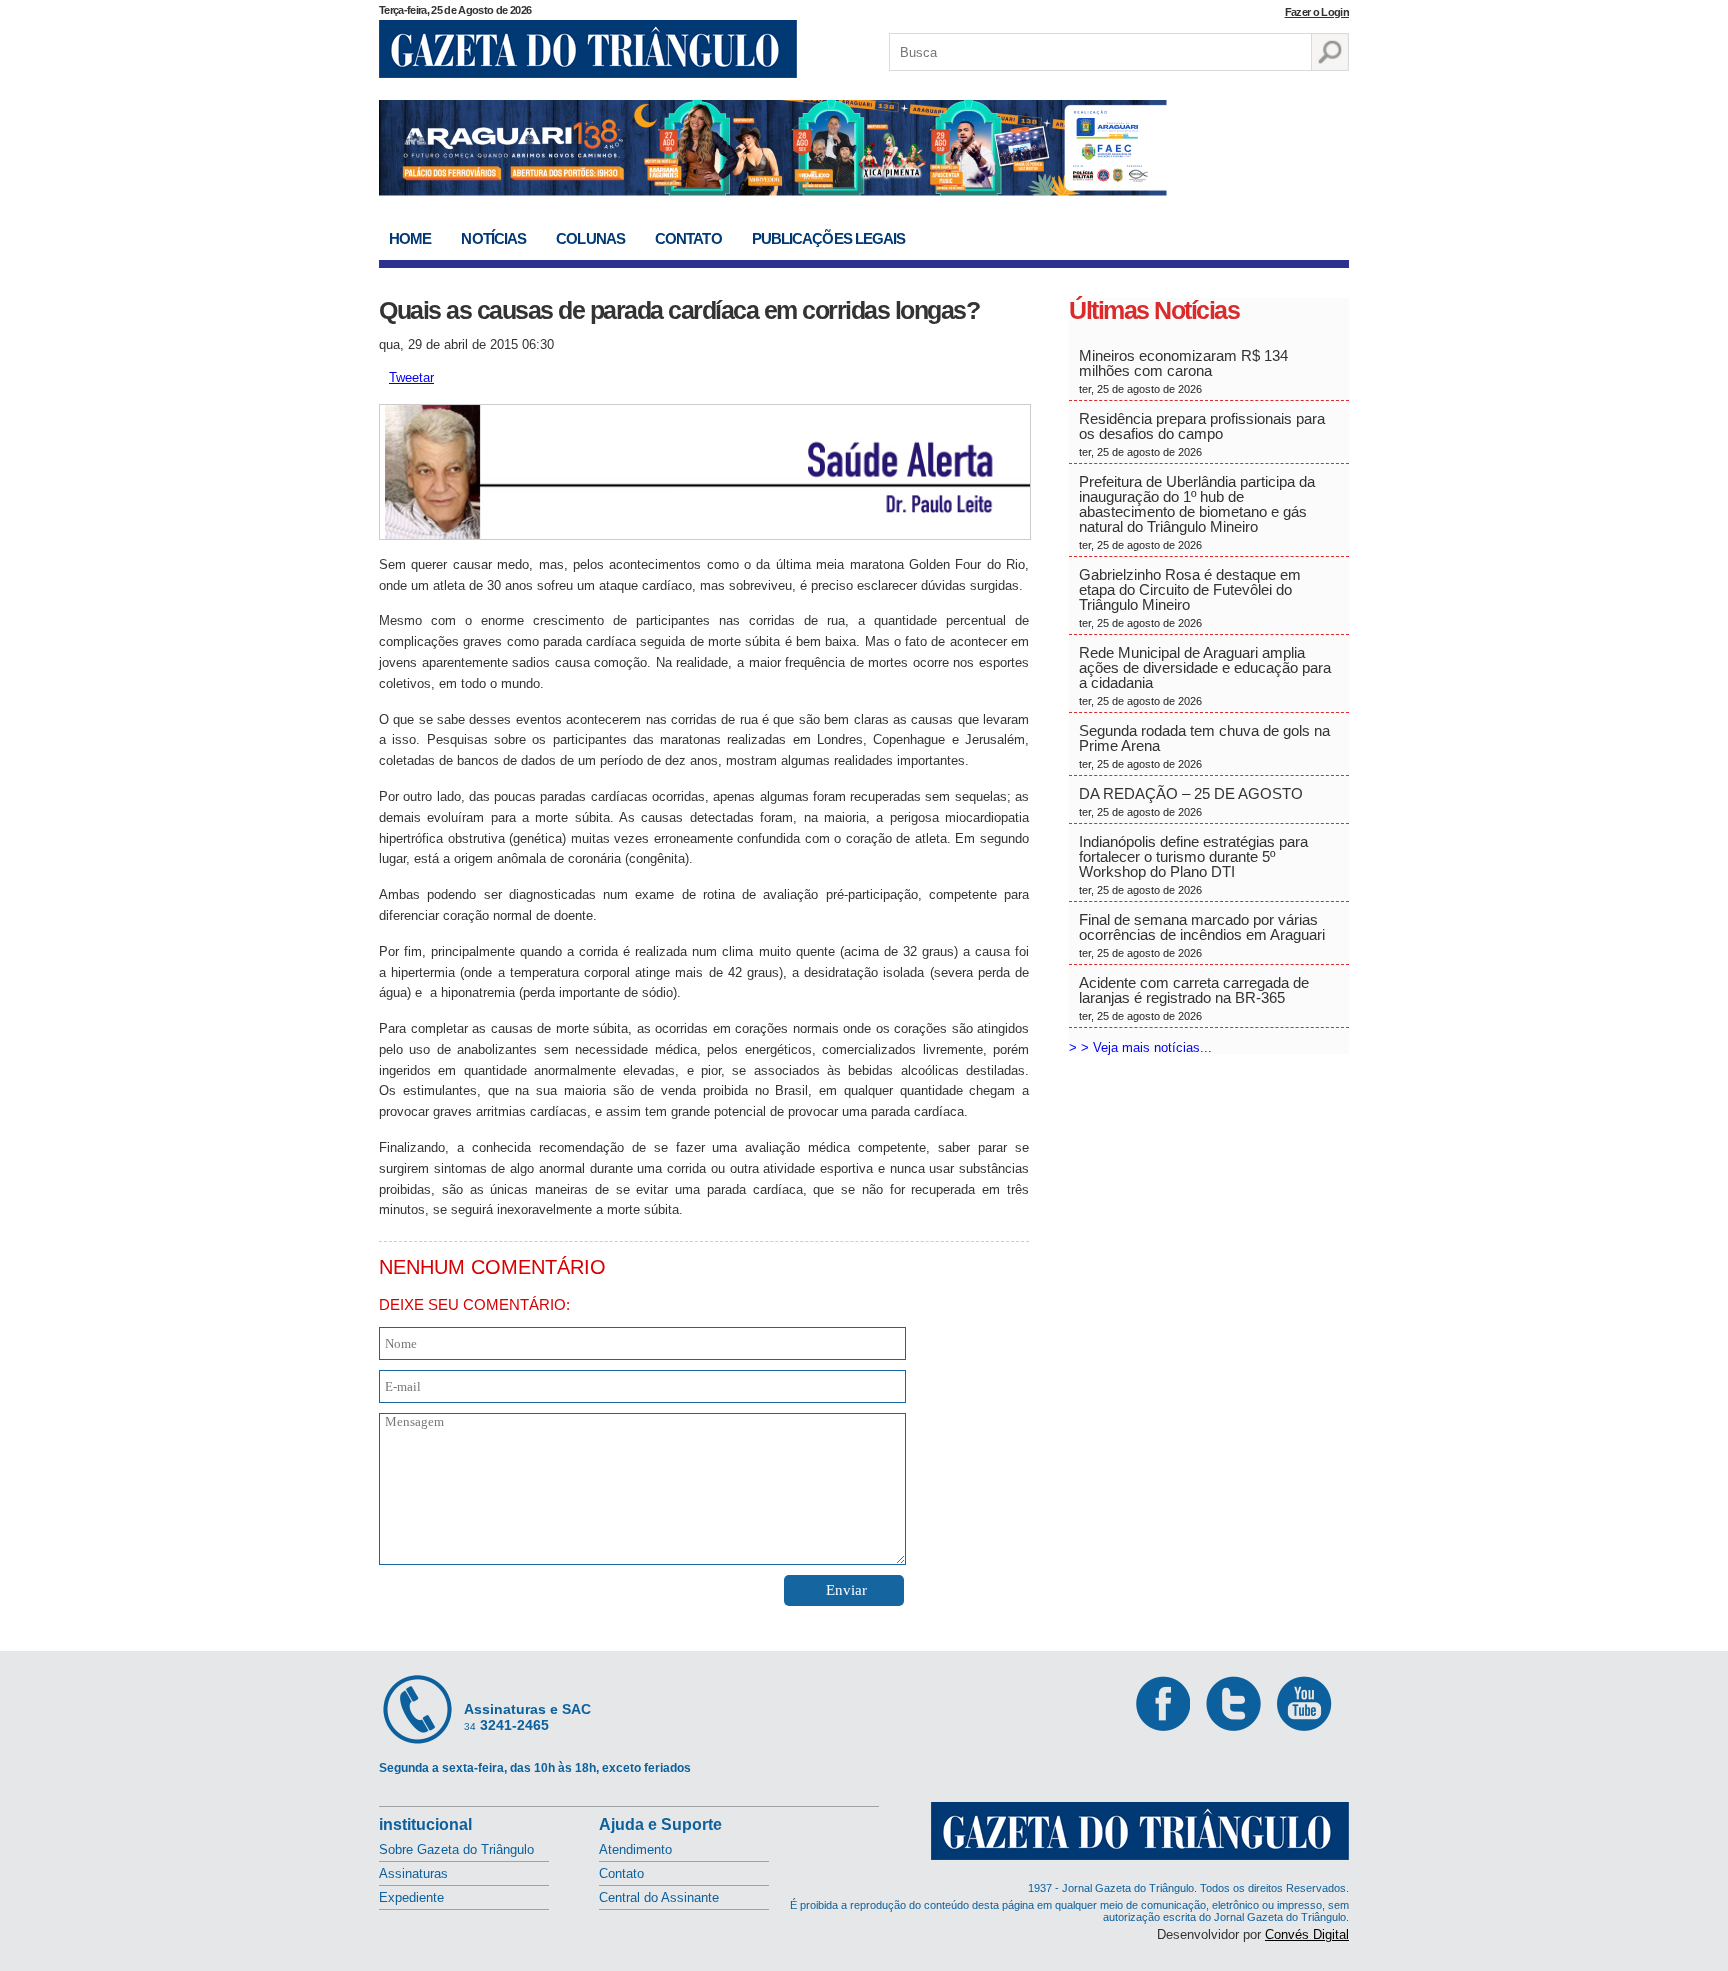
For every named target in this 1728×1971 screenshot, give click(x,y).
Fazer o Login (1317, 12)
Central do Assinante (659, 1897)
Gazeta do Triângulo (588, 49)
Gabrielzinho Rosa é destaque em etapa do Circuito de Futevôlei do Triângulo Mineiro (1190, 597)
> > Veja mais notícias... (1140, 1047)
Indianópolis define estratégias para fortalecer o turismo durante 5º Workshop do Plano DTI (1193, 864)
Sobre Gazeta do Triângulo (456, 1849)
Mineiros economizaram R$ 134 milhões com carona (1183, 371)
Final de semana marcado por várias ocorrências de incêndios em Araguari (1202, 935)
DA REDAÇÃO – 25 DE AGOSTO (1191, 801)
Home (410, 238)
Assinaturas (413, 1873)
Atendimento (635, 1849)
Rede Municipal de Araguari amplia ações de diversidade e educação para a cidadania (1205, 675)
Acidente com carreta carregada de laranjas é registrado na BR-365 (1194, 998)
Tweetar (411, 377)
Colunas (590, 238)
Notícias (493, 238)
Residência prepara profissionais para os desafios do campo (1202, 434)
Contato (688, 238)
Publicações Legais (829, 238)
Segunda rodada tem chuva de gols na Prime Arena (1204, 746)
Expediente (411, 1897)
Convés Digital (1307, 1934)
